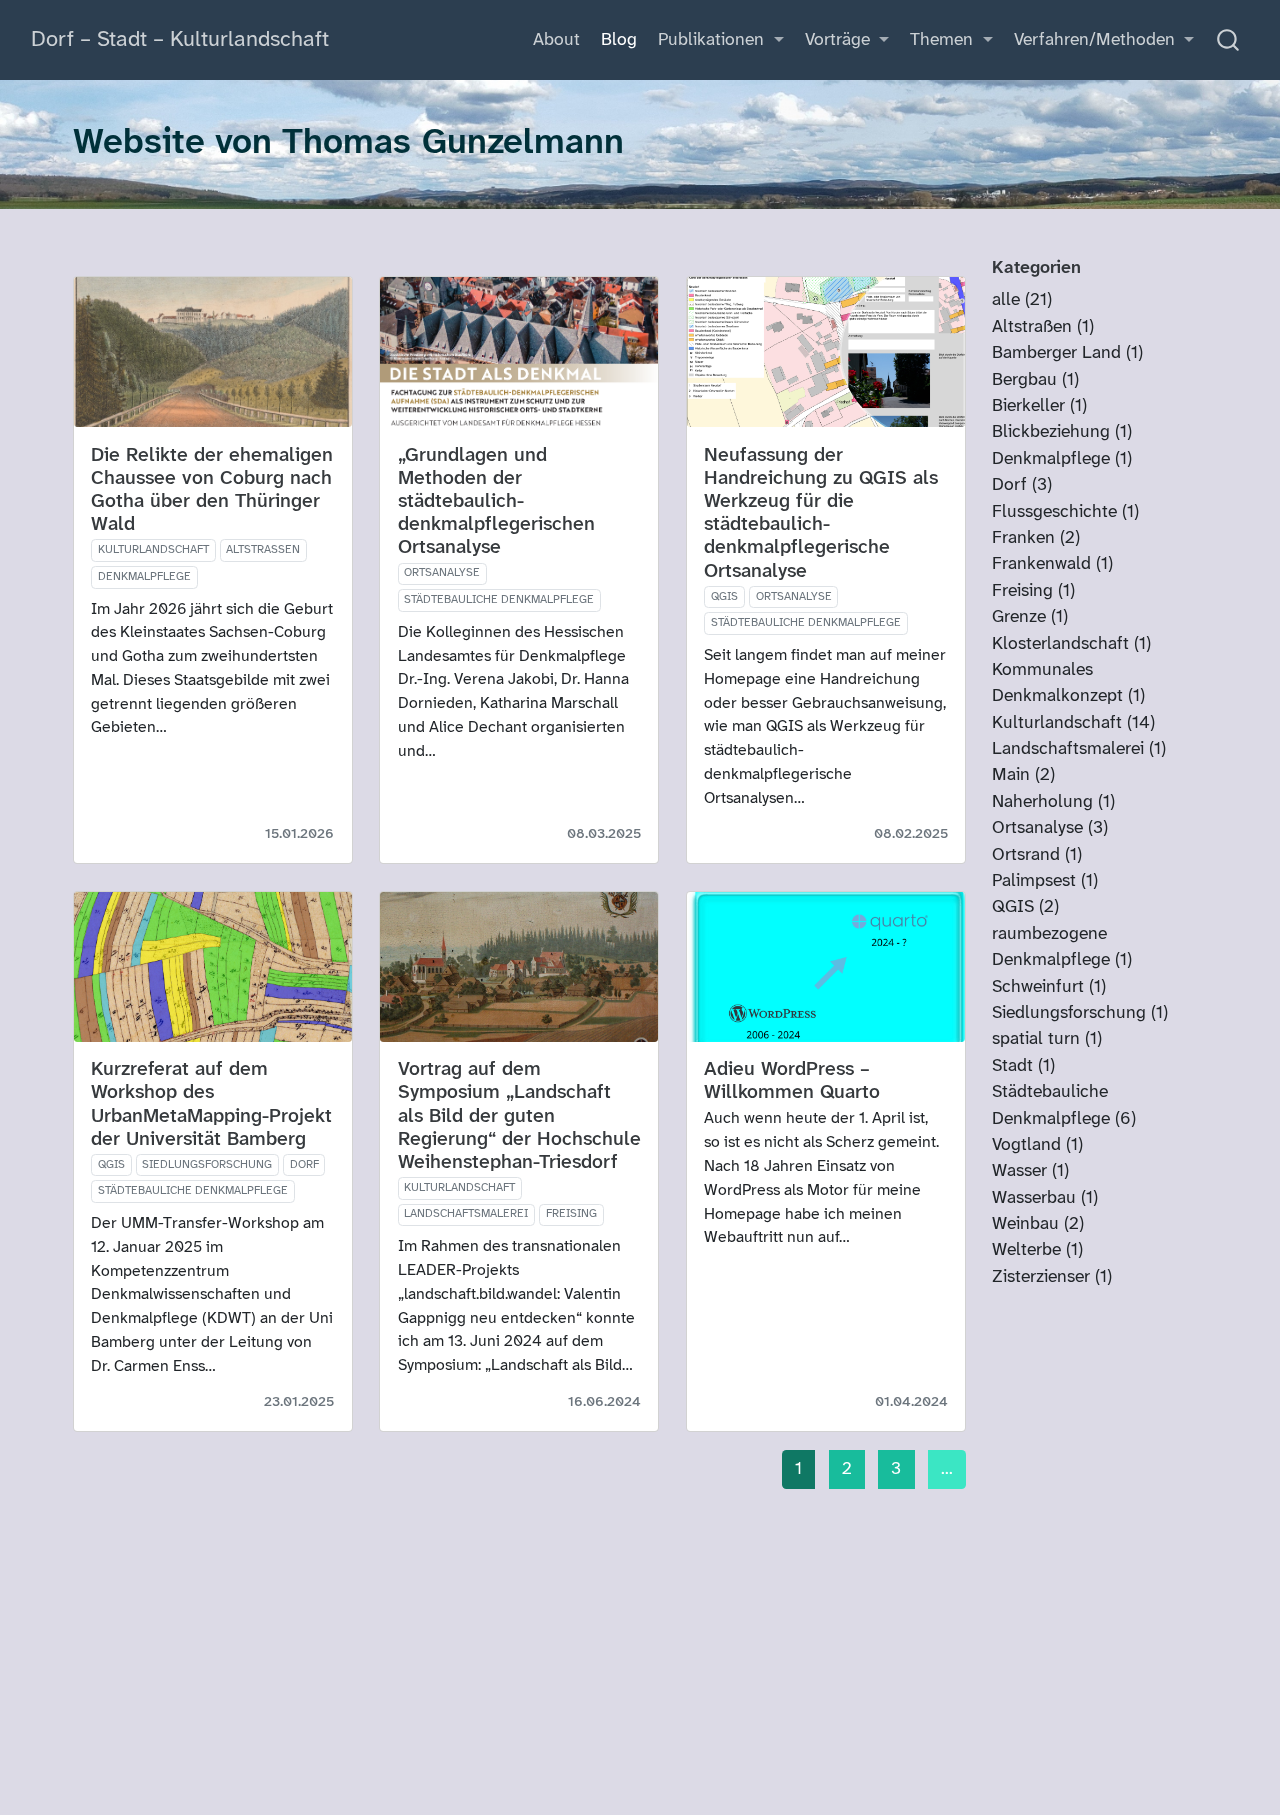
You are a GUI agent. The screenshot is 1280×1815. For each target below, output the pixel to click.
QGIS (724, 597)
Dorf (304, 1165)
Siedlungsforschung (207, 1165)
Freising (571, 1214)
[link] (721, 41)
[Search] (1228, 40)
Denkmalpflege (144, 577)
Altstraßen (263, 550)
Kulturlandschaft (153, 550)
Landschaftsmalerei (466, 1214)
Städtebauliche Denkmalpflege (499, 600)
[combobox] (1229, 40)
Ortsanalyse (442, 573)
